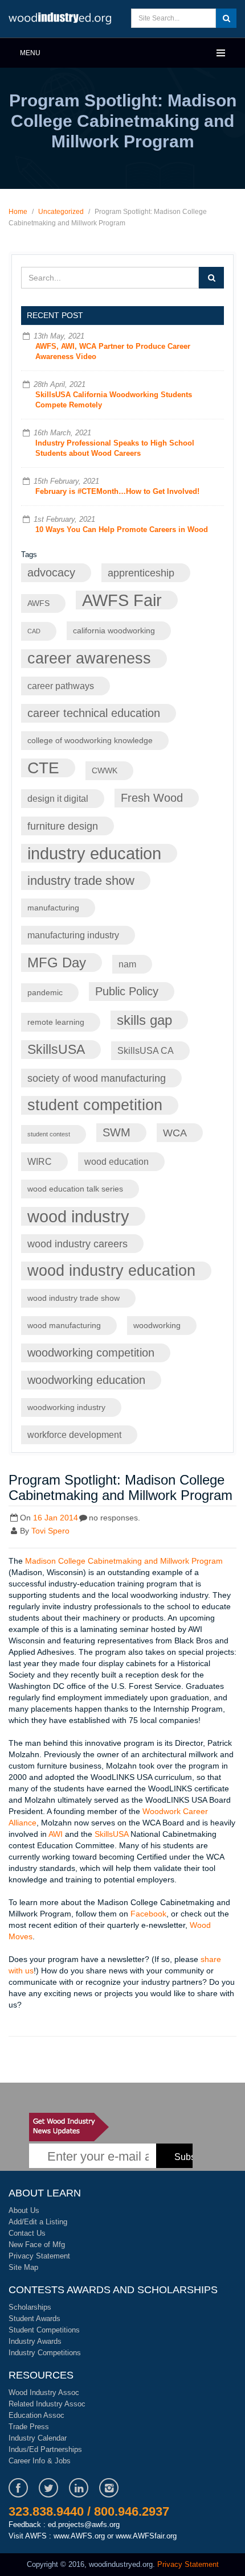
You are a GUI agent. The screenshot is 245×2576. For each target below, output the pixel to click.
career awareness (89, 658)
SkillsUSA (56, 1049)
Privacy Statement (39, 2256)
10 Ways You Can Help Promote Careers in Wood (122, 529)
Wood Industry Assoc (44, 2392)
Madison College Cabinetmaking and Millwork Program (124, 1561)
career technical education (94, 713)
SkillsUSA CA (146, 1050)
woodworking (157, 1326)
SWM (117, 1132)
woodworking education (86, 1380)
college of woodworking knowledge (90, 741)
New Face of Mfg (37, 2245)
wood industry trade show (73, 1298)
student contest (49, 1134)
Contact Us (27, 2233)
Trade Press (29, 2427)
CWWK (105, 771)
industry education (94, 853)
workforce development (74, 1435)
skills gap (144, 1020)
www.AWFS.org (79, 2536)
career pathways (61, 686)
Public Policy (127, 991)
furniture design (63, 826)
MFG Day (57, 963)
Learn (60, 19)
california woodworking (114, 631)
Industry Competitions (45, 2353)
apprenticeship (141, 573)
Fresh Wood (152, 798)
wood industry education (111, 1271)
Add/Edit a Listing (38, 2222)
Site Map (23, 2267)
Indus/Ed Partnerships (45, 2449)
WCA (175, 1133)
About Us (24, 2210)
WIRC (40, 1161)
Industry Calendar (38, 2438)
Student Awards (34, 2319)
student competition (95, 1105)
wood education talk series (75, 1189)
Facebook (148, 1914)
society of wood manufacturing (97, 1078)
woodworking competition (91, 1353)
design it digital (58, 798)
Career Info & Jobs (40, 2461)
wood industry (78, 1216)
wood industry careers (77, 1244)
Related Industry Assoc (47, 2404)
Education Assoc (36, 2415)
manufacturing (53, 908)
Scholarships (30, 2307)
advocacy (51, 572)
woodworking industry (66, 1407)
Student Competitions (44, 2330)
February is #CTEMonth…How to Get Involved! (117, 491)
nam (127, 964)
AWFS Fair (122, 600)
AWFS (38, 603)
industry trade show (81, 881)
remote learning (56, 1022)
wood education (117, 1161)
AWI (56, 1834)
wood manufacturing (64, 1326)
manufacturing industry (73, 935)
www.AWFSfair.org (146, 2536)
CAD (34, 631)
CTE (43, 768)
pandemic (45, 993)
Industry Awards (35, 2341)
